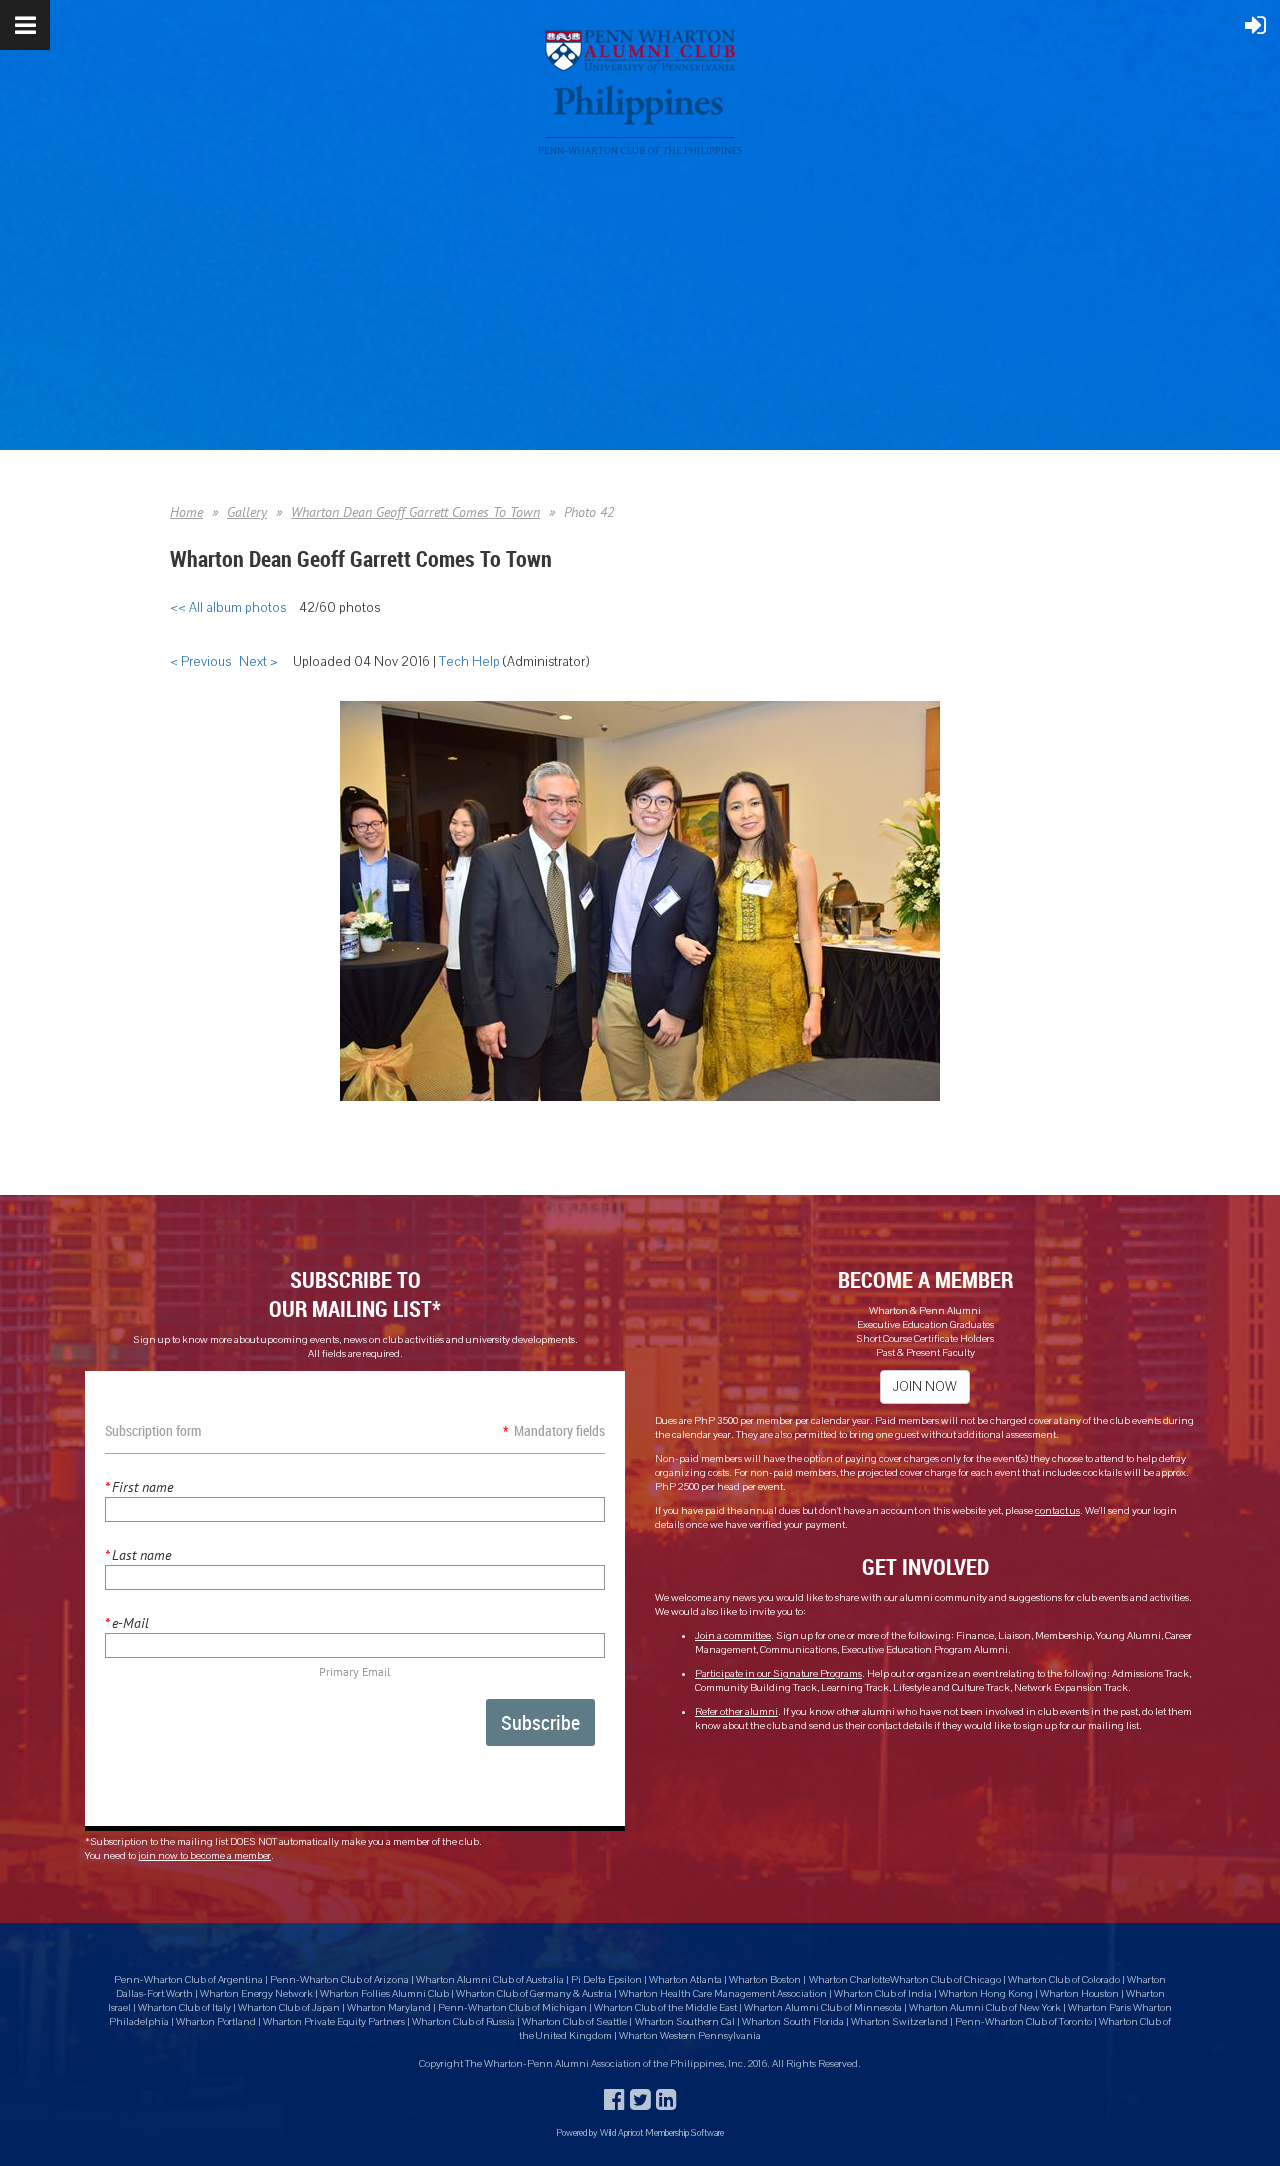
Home (186, 512)
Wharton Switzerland (899, 2022)
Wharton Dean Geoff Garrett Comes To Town (415, 512)
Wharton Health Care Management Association (724, 1994)
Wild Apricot (621, 2132)
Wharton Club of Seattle (574, 2022)
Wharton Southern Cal (685, 2022)
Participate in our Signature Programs (778, 1674)
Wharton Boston (765, 1980)
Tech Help (469, 662)
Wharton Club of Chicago (946, 1980)
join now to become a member (204, 1856)
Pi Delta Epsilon (606, 1980)
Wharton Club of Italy (184, 2008)
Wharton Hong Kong (986, 1994)
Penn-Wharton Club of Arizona (339, 1980)
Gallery (247, 512)
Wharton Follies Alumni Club (385, 1994)
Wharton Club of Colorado (1065, 1980)
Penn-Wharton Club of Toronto (1023, 2022)
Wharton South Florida (793, 2022)
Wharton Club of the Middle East (665, 2008)
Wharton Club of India (884, 1994)
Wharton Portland (216, 2022)
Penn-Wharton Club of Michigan (512, 2008)
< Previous (200, 662)
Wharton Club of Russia (463, 2022)
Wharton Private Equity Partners (334, 2022)
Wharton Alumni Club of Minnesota (824, 2008)
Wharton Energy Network (257, 1994)
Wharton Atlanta (685, 1980)
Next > (258, 662)
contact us (1057, 1511)
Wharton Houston (1079, 1994)
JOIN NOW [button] (925, 1387)
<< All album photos (228, 608)
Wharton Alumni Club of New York (986, 2008)
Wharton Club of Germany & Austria (534, 1994)
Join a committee (733, 1636)
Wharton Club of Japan (289, 2008)
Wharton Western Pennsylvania (690, 2036)
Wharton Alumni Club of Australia (490, 1980)
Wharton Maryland (389, 2008)
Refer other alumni (736, 1712)
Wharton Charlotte (849, 1980)
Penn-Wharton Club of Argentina (188, 1980)
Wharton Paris (1100, 2008)
